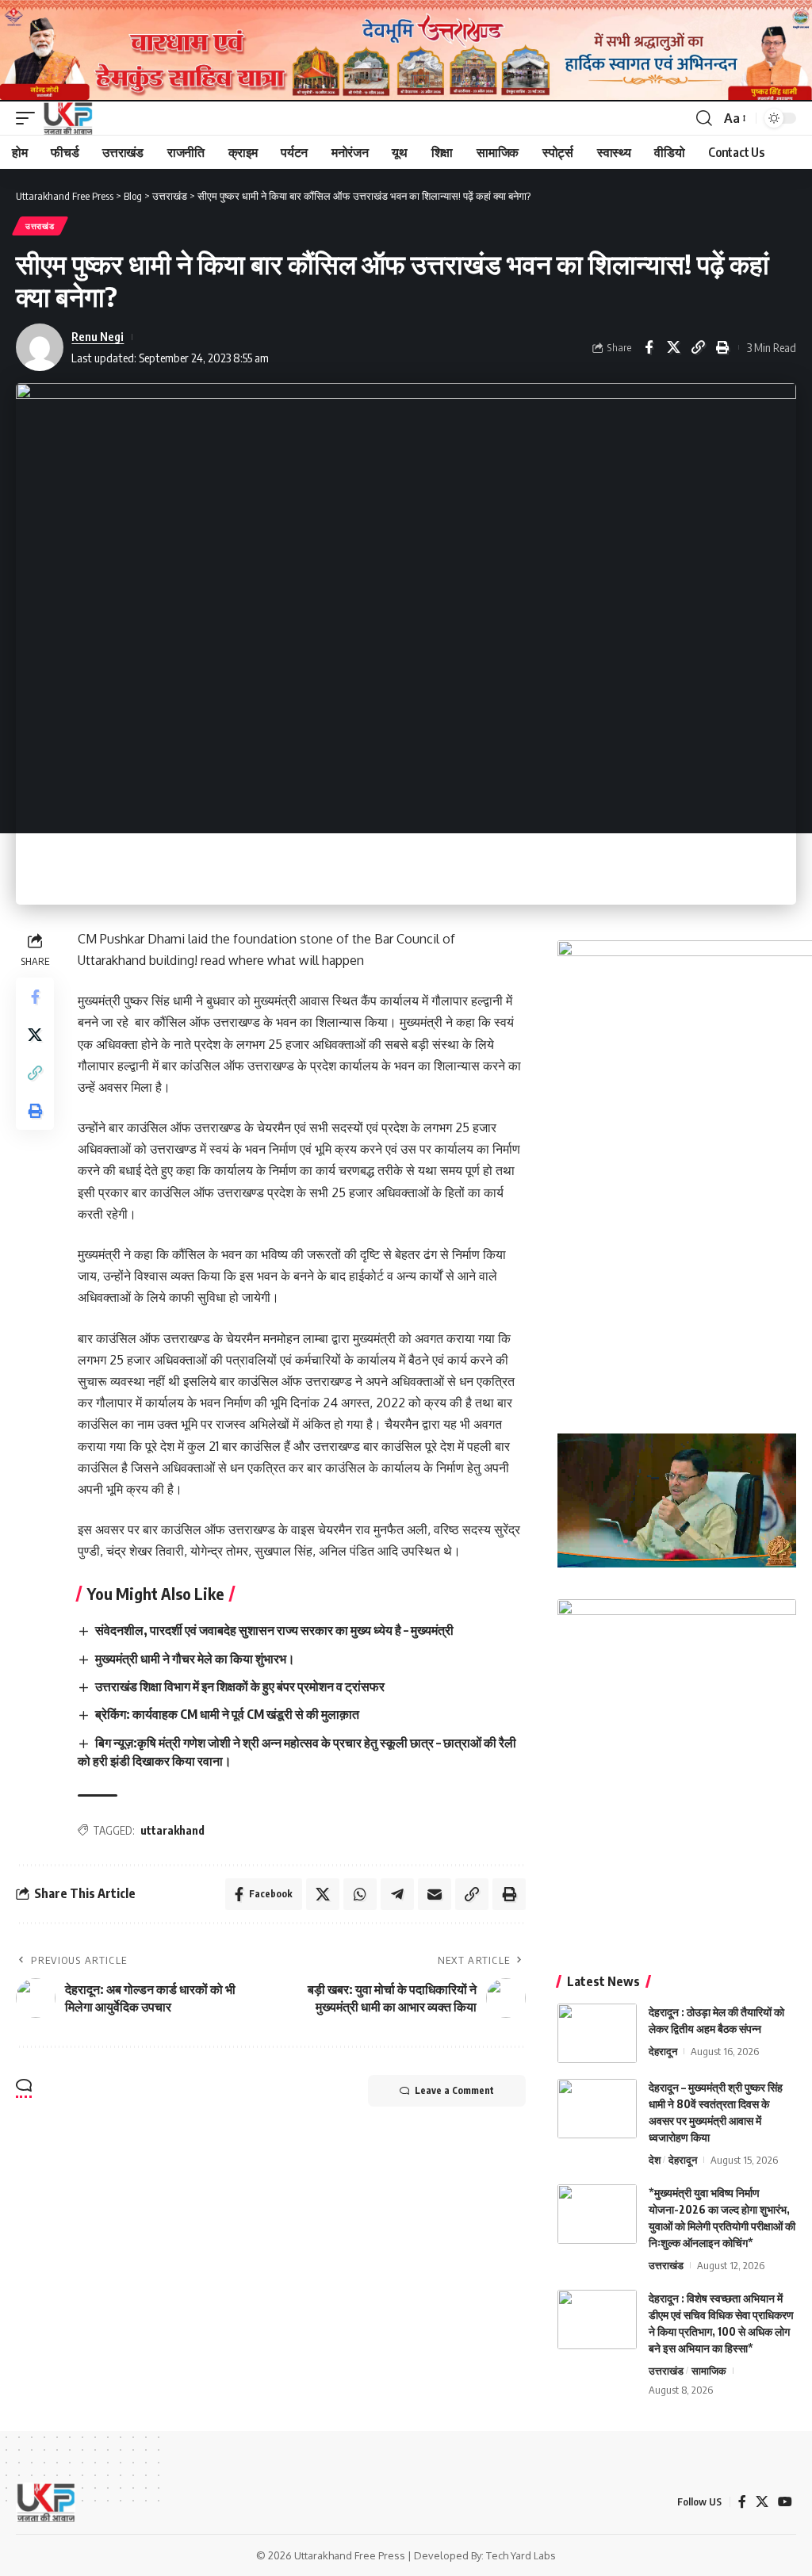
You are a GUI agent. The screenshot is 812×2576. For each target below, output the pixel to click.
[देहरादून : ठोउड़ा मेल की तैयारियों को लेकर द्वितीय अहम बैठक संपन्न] (597, 2033)
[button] (29, 118)
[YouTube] (785, 2502)
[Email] (435, 1894)
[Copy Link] (698, 347)
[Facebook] (742, 2502)
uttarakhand (172, 1830)
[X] (762, 2502)
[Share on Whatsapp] (360, 1894)
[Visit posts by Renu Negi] (40, 347)
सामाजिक (709, 2371)
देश (655, 2160)
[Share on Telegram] (397, 1894)
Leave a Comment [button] (454, 2090)
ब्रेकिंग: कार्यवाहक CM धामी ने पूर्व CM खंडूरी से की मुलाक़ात (227, 1714)
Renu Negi (98, 336)
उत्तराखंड (40, 226)
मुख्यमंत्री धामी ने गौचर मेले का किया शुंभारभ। (195, 1659)
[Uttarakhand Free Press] (68, 118)
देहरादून (663, 2051)
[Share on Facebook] (649, 347)
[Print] (722, 347)
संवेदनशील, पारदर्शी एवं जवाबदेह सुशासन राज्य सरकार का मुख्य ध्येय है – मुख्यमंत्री (274, 1630)
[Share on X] (673, 347)
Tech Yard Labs (521, 2555)
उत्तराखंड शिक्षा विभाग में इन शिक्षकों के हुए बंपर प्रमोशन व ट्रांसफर (240, 1686)
